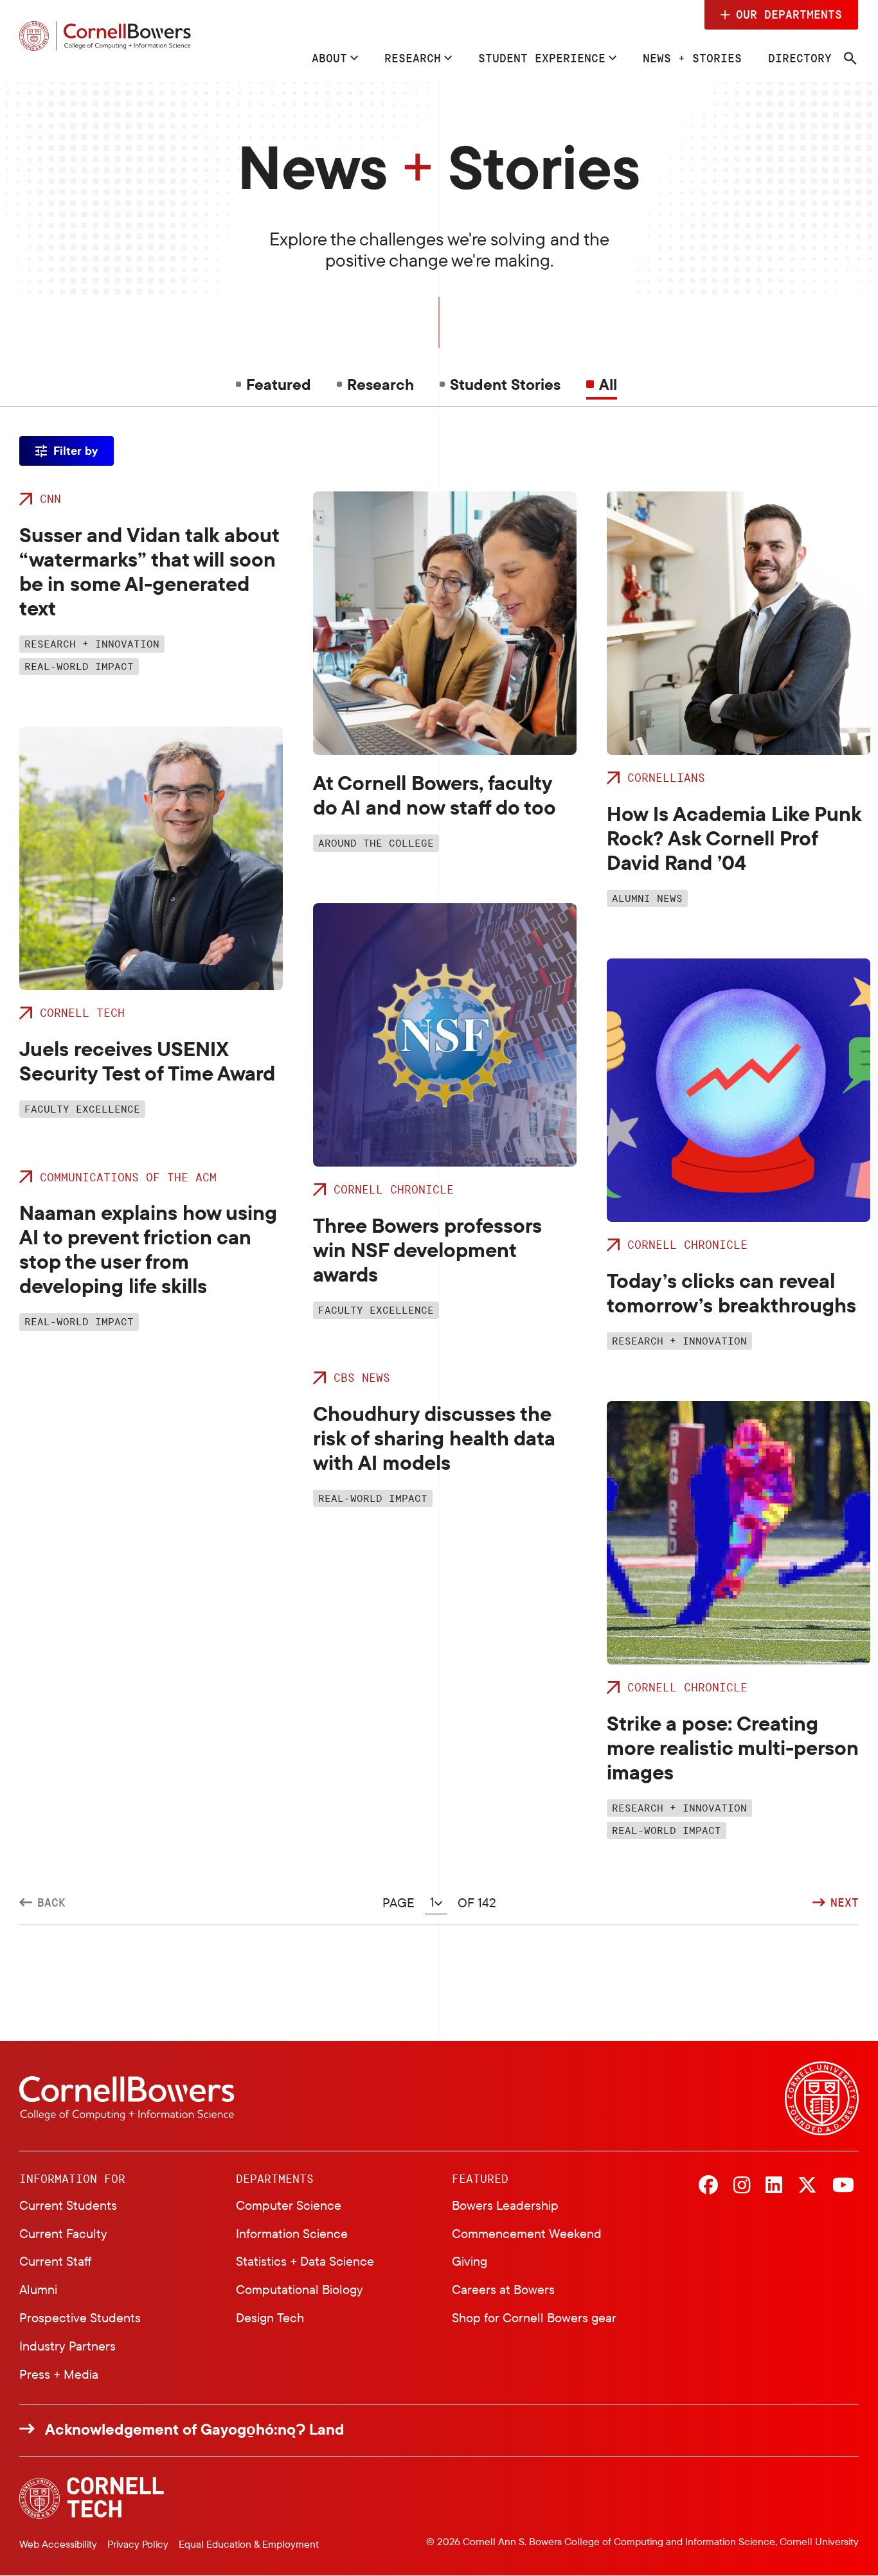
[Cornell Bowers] (105, 36)
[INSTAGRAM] (742, 2186)
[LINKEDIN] (774, 2186)
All (608, 384)
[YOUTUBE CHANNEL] (843, 2186)
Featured (279, 384)
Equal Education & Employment (249, 2544)
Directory (800, 58)
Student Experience (542, 58)
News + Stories (692, 58)
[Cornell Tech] (92, 2498)
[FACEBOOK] (708, 2186)
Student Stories (505, 384)
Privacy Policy (138, 2544)
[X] (807, 2186)
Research (413, 58)
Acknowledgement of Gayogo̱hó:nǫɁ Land (195, 2429)
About (329, 58)
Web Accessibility (58, 2544)
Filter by (76, 451)
